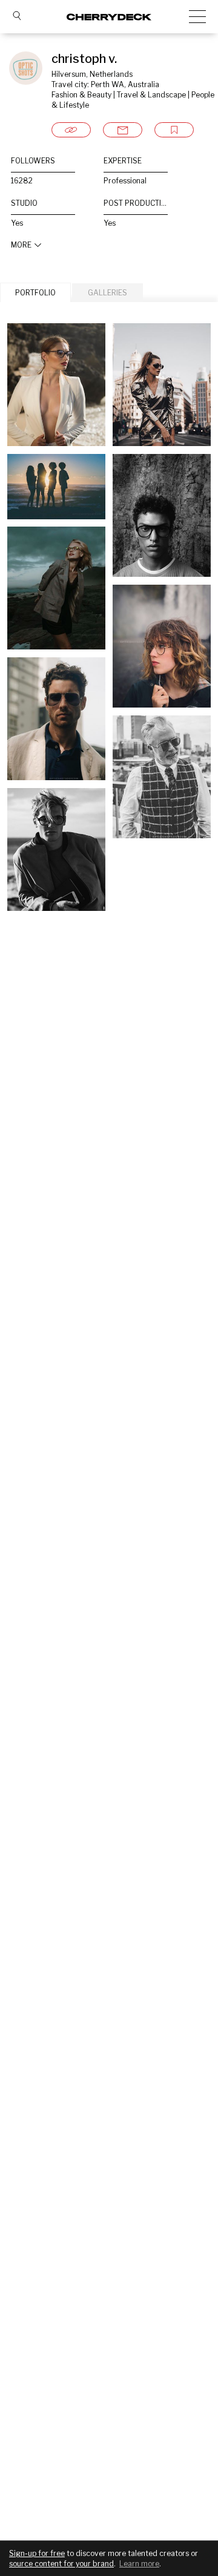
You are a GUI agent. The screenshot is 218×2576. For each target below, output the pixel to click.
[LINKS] (71, 130)
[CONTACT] (123, 130)
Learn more (139, 2564)
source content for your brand (61, 2564)
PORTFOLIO (35, 293)
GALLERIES (107, 293)
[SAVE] (174, 130)
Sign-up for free (37, 2553)
